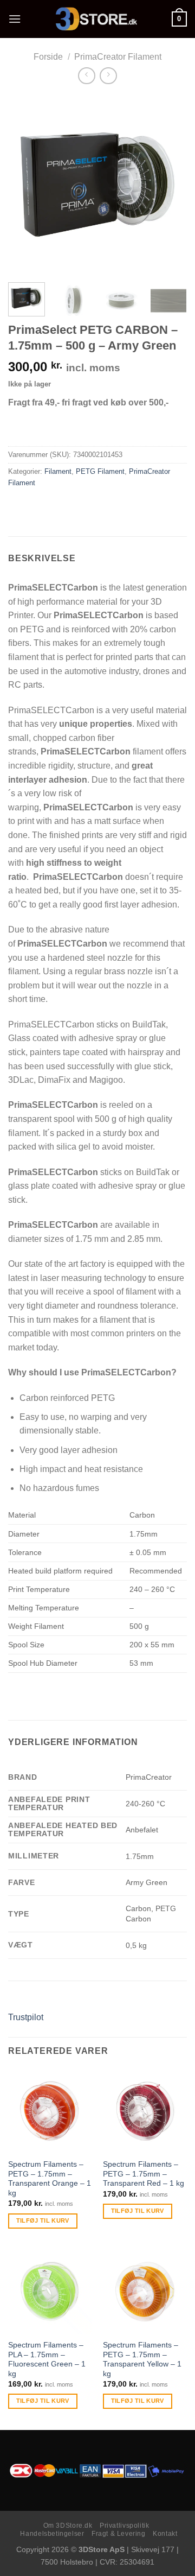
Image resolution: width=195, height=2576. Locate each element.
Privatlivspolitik (124, 2526)
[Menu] (15, 19)
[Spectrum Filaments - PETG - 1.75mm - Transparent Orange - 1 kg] (50, 2111)
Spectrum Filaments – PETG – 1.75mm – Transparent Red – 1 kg (144, 2174)
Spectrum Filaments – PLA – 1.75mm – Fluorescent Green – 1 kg (47, 2359)
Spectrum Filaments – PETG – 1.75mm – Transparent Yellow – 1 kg (142, 2359)
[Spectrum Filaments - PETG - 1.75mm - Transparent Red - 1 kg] (145, 2111)
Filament (58, 471)
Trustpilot (26, 2017)
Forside (48, 57)
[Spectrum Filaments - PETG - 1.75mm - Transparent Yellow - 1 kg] (145, 2291)
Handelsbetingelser (52, 2534)
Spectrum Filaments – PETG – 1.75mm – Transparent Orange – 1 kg (50, 2179)
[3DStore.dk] (96, 19)
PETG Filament (100, 471)
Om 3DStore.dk (68, 2526)
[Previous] (25, 185)
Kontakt (165, 2534)
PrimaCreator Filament (118, 57)
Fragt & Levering (119, 2534)
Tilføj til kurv (43, 2220)
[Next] (170, 185)
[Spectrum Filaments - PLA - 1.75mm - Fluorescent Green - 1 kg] (50, 2291)
